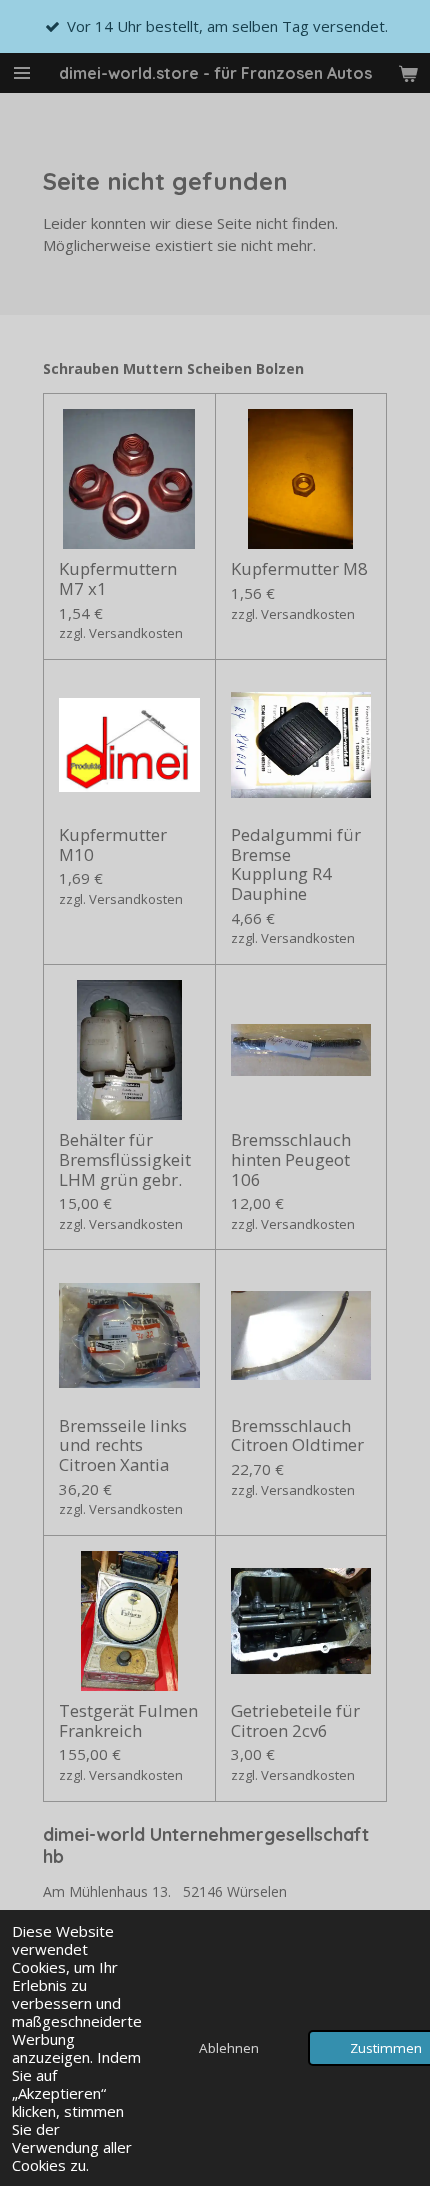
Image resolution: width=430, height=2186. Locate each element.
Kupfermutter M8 (299, 569)
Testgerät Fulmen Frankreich (128, 1720)
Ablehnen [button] (229, 2048)
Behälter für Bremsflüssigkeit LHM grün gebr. (125, 1159)
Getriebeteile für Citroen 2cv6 (295, 1720)
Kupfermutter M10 (113, 844)
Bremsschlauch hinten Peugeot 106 (291, 1159)
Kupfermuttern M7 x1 (118, 578)
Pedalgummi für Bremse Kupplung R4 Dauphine (296, 864)
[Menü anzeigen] (22, 73)
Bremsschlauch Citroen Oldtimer (297, 1435)
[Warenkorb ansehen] (408, 73)
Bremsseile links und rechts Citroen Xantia (123, 1445)
